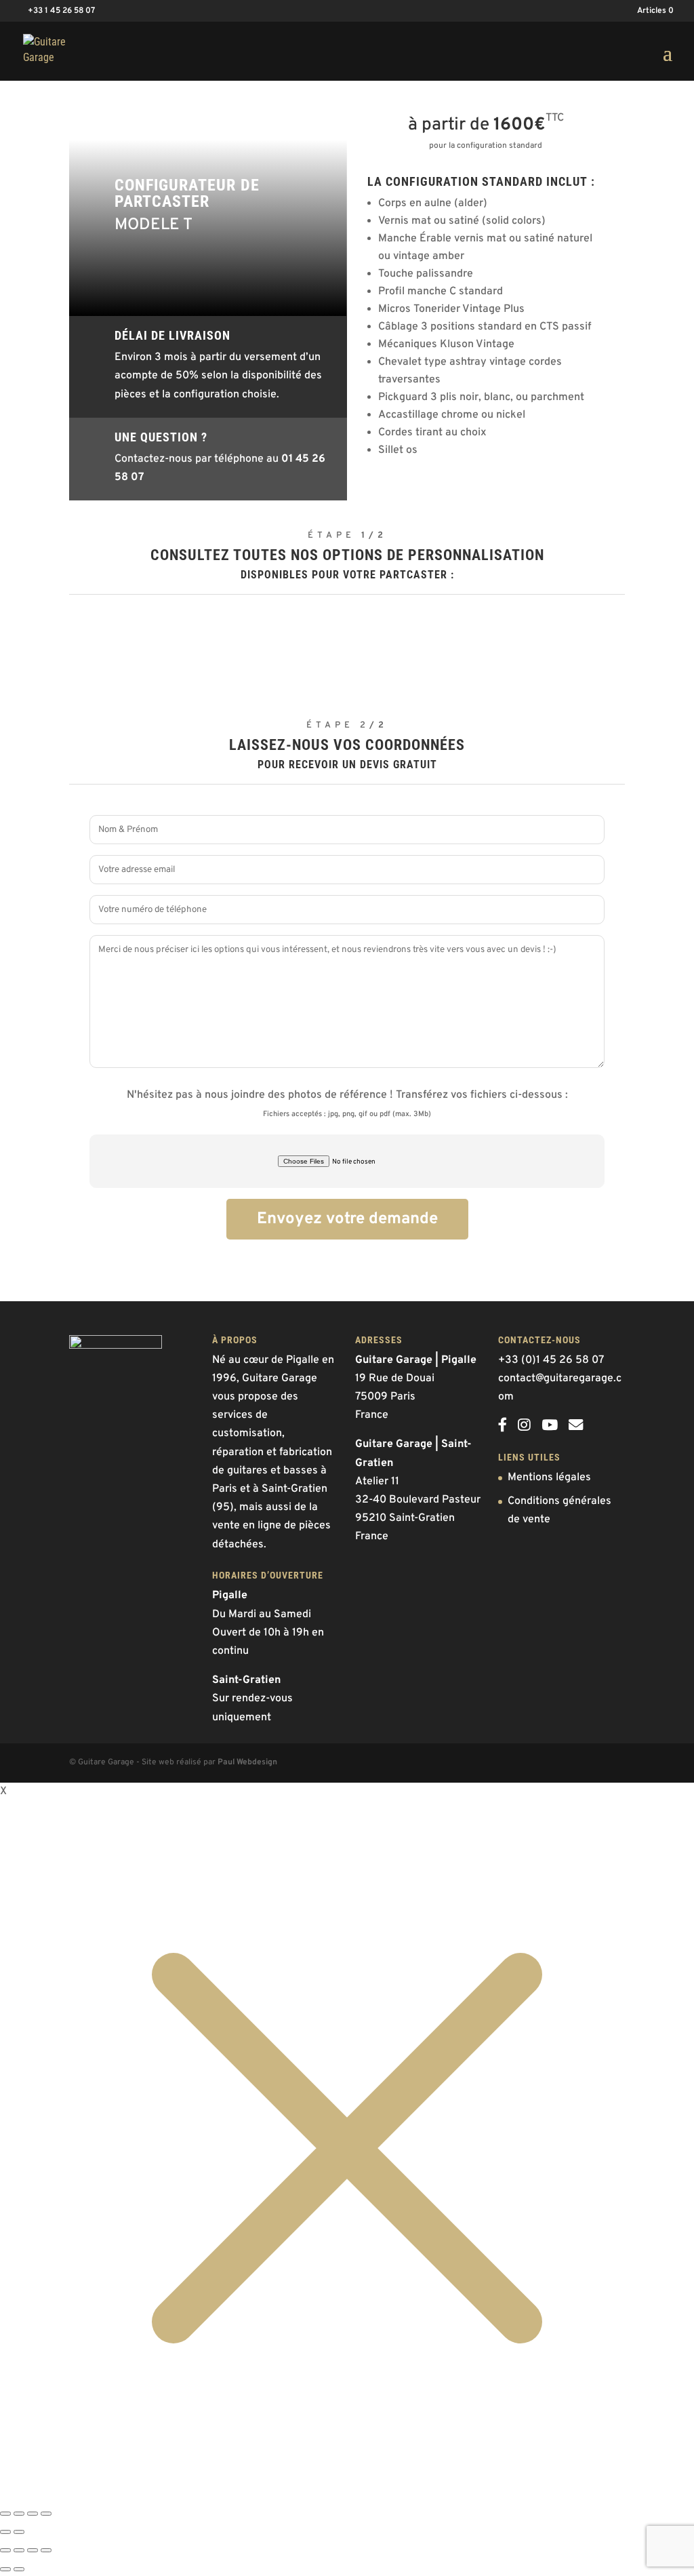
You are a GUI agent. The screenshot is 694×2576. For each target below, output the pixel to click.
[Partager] (19, 2514)
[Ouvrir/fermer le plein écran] (33, 2514)
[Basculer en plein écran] (19, 2550)
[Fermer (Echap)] (46, 2550)
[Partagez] (33, 2550)
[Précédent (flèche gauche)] (5, 2532)
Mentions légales (549, 1478)
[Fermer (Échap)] (5, 2514)
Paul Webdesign (247, 1762)
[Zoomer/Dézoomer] (46, 2514)
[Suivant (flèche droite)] (19, 2532)
